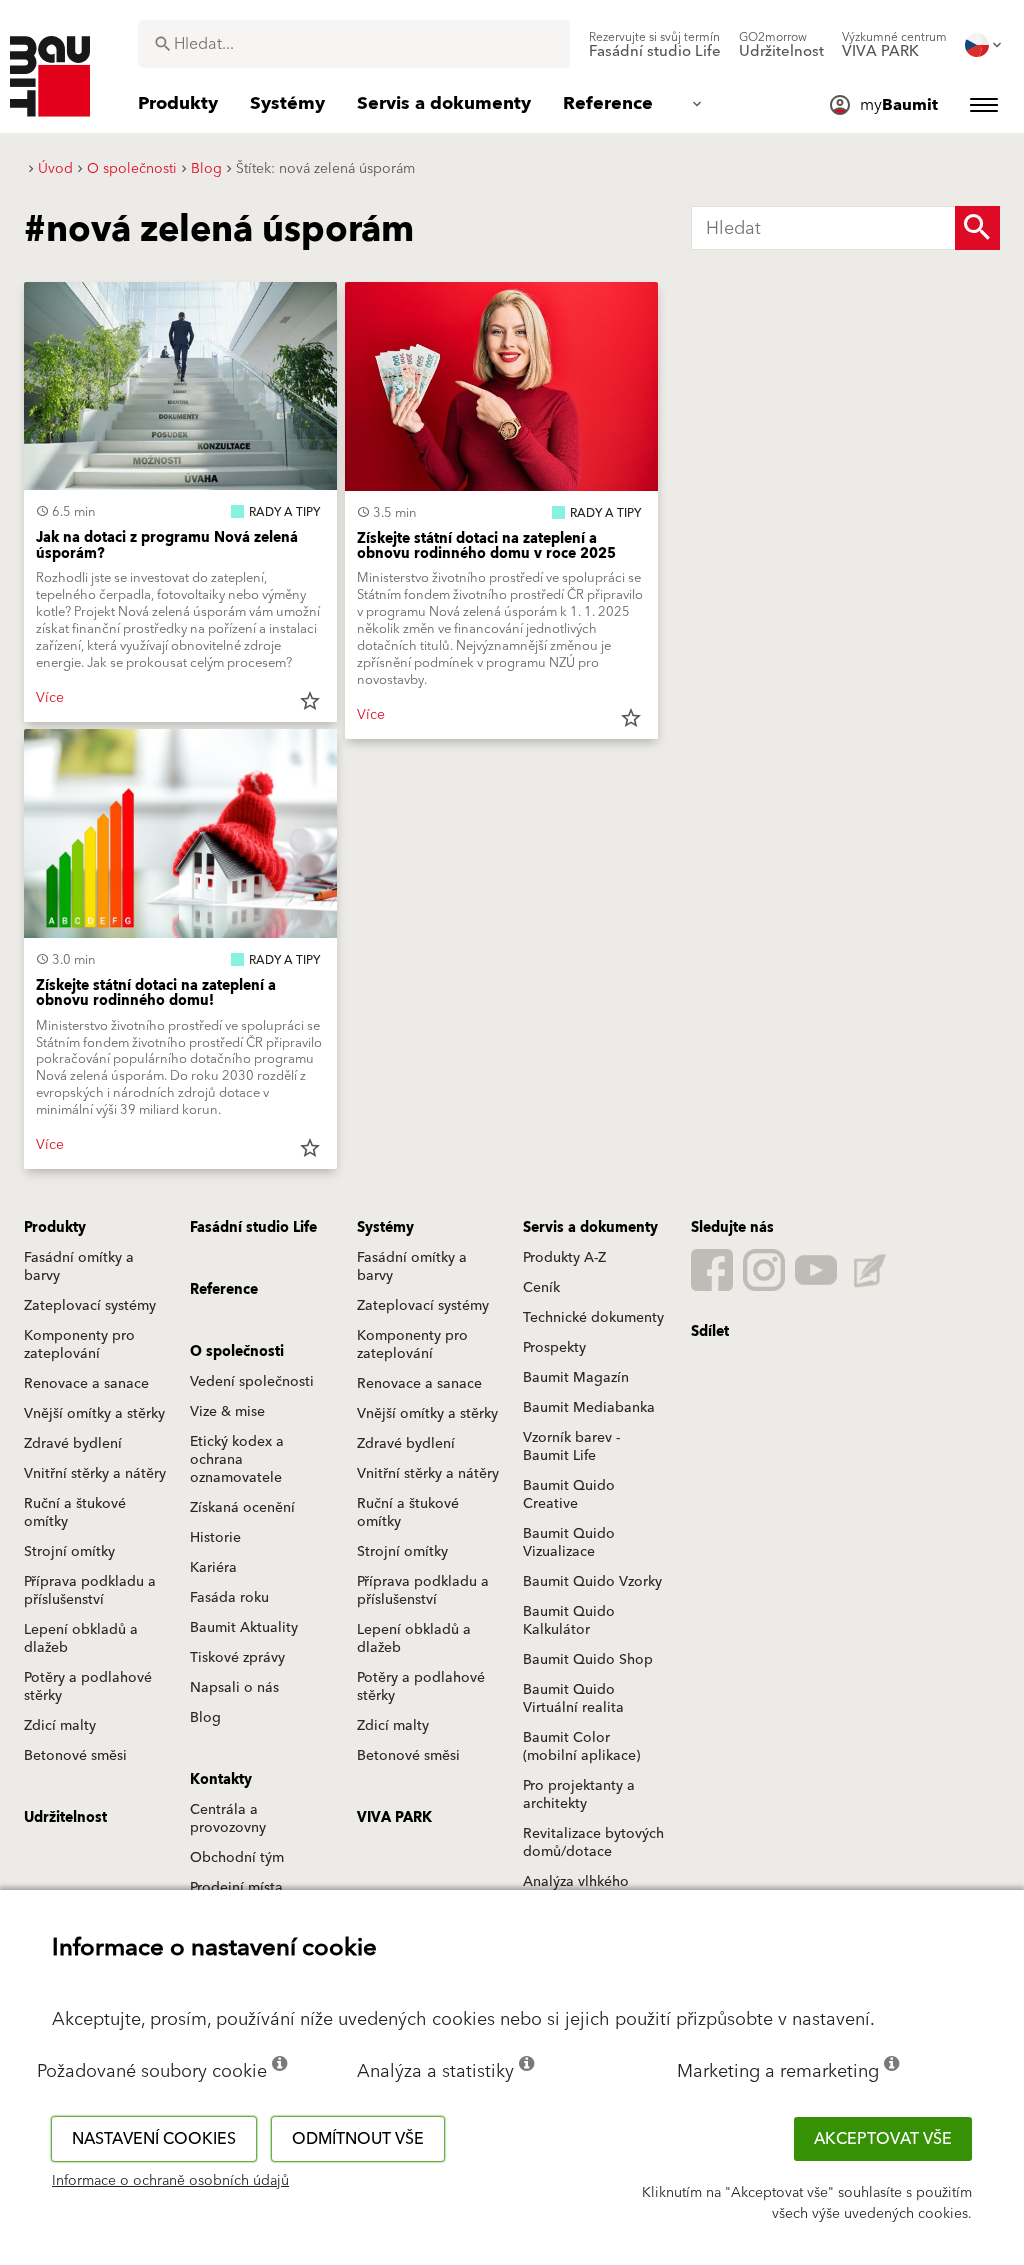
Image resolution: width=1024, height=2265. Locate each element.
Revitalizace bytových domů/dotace (593, 1843)
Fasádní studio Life (253, 1228)
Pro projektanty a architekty (579, 1795)
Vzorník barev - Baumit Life (571, 1447)
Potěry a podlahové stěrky (88, 1687)
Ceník (541, 1288)
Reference (224, 1290)
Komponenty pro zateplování (79, 1345)
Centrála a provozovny (228, 1819)
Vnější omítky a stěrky (94, 1414)
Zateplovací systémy (90, 1306)
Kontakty (221, 1780)
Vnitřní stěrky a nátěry (95, 1474)
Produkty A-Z (564, 1258)
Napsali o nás (234, 1688)
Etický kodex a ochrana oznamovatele (237, 1460)
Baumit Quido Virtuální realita (573, 1699)
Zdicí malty (60, 1726)
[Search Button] (977, 228)
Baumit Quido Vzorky (592, 1582)
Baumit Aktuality (244, 1628)
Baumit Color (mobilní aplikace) (581, 1747)
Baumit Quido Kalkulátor (569, 1621)
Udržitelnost (65, 1818)
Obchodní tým (237, 1858)
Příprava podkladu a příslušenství (90, 1591)
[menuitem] (655, 45)
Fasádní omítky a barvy (79, 1267)
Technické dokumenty (593, 1318)
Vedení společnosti (252, 1382)
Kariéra (213, 1568)
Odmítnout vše (358, 2139)
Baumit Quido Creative (569, 1495)
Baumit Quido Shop (588, 1660)
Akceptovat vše (883, 2139)
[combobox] (354, 44)
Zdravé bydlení (73, 1444)
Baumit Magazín (576, 1378)
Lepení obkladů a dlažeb (81, 1639)
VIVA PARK (394, 1818)
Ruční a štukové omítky (75, 1513)
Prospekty (554, 1348)
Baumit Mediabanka (589, 1408)
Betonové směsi (75, 1756)
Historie (215, 1538)
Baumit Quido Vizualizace (569, 1543)
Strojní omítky (69, 1552)
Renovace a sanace (86, 1384)
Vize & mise (227, 1412)
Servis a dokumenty (590, 1228)
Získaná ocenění (242, 1508)
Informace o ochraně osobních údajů (170, 2181)
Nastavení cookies (154, 2139)
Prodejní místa (236, 1888)
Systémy (385, 1228)
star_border (310, 701)
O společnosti (237, 1352)
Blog (205, 1718)
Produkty (55, 1228)
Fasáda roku (229, 1598)
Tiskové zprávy (237, 1658)
